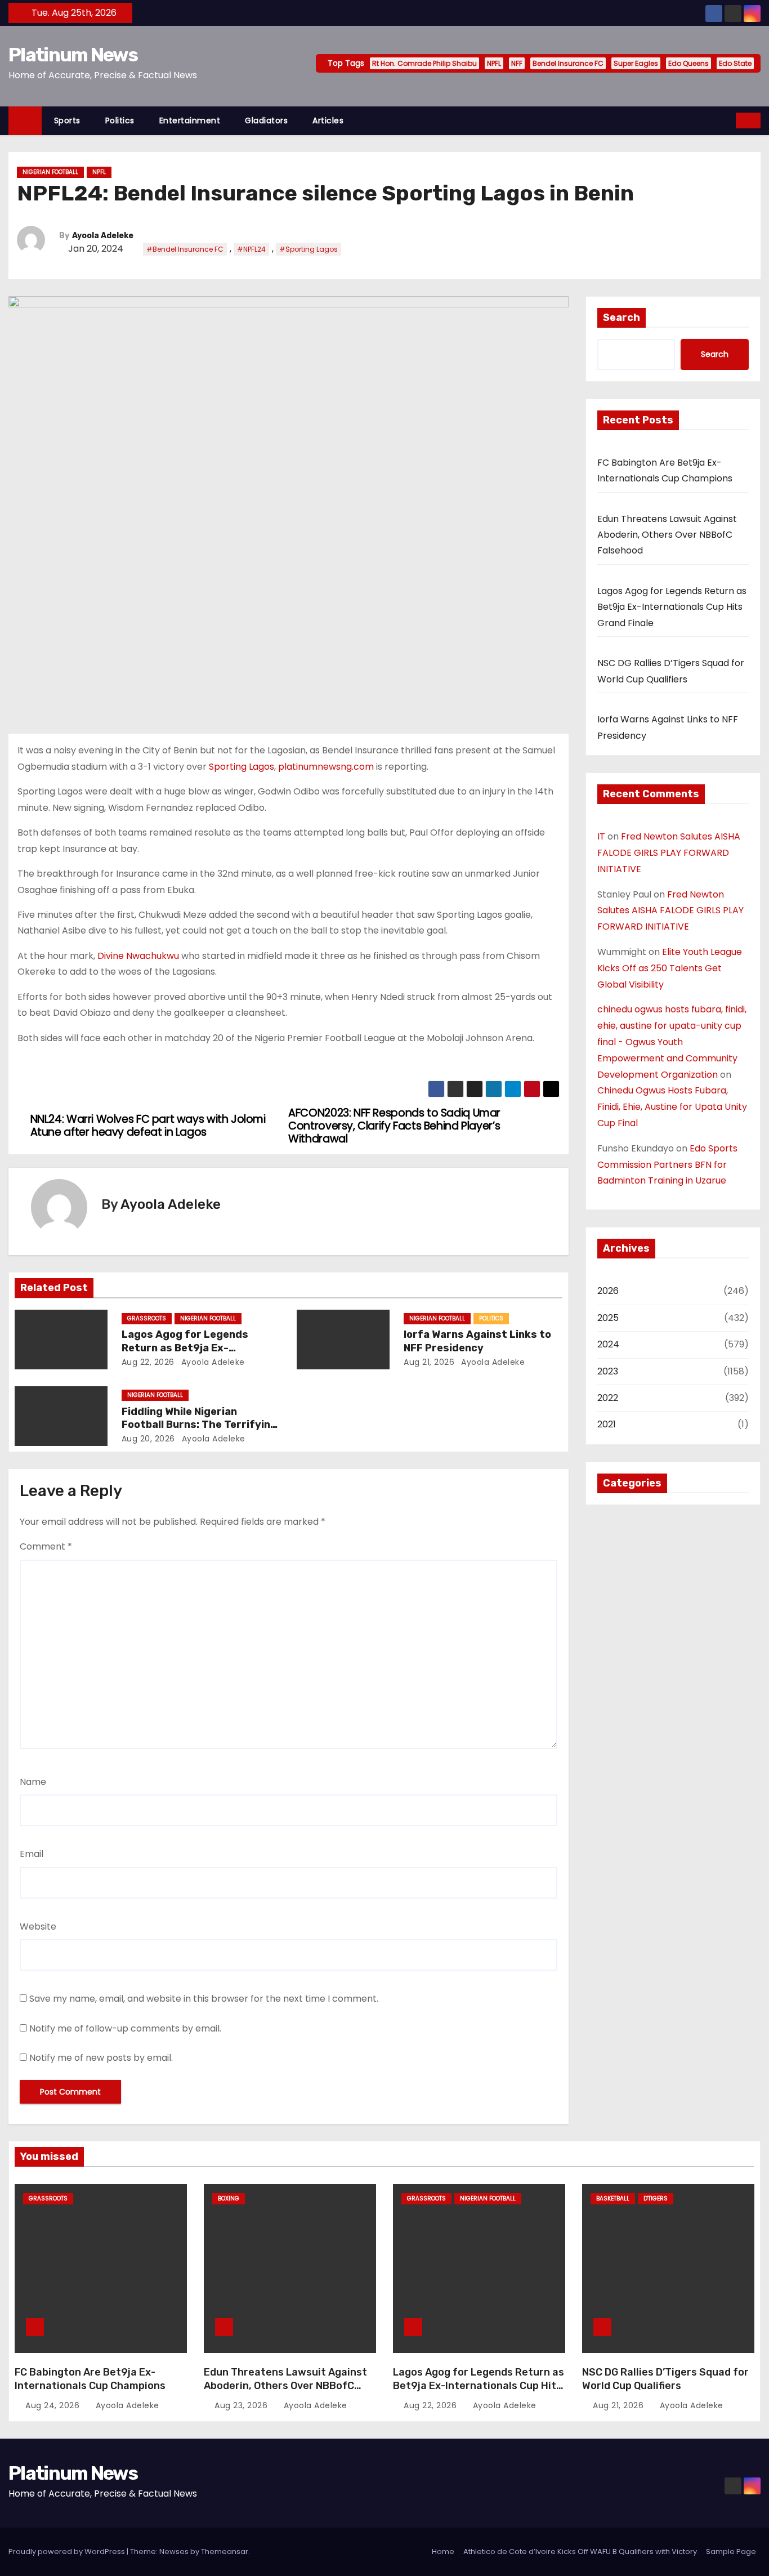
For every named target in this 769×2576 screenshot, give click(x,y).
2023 (608, 1371)
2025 (608, 1318)
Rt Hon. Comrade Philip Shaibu (424, 63)
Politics (120, 120)
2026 (608, 1291)
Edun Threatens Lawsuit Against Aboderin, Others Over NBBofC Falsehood (667, 535)
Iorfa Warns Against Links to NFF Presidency (477, 1341)
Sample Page (731, 2552)
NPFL (494, 63)
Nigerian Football (50, 172)
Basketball (613, 2198)
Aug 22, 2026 (148, 1362)
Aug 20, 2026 (148, 1439)
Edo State (735, 63)
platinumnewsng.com (326, 767)
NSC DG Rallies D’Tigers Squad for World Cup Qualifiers (665, 2379)
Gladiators (266, 120)
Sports (67, 120)
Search (622, 318)
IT (601, 836)
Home (443, 2552)
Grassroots (147, 1318)
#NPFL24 (251, 249)
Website (38, 1927)
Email (32, 1854)
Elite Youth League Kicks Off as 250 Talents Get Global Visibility (670, 968)
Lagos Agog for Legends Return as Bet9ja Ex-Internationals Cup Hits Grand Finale (672, 607)
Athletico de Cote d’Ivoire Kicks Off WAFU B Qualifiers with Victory (580, 2552)
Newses (174, 2552)
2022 (608, 1398)
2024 (608, 1344)
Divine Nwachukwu (137, 956)
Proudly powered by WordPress (68, 2552)
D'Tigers (656, 2198)
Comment (46, 1546)
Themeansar (225, 2552)
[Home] (25, 121)
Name (33, 1782)
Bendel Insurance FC (568, 63)
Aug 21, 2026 (429, 1362)
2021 (607, 1424)
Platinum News (73, 55)
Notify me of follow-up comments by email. (125, 2028)
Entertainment (190, 120)
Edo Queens (688, 63)
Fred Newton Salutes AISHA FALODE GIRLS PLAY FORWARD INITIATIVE (669, 853)
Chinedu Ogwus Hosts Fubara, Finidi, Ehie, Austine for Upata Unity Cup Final (672, 1107)
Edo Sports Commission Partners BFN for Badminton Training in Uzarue (667, 1165)
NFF (517, 63)
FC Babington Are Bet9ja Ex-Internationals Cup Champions (90, 2379)
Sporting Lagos (240, 767)
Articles (328, 120)
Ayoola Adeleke (103, 236)
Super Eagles (636, 63)
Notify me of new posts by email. (101, 2058)
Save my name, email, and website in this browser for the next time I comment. (204, 1999)
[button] (728, 120)
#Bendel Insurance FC (185, 249)
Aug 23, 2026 (242, 2405)
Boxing (229, 2198)
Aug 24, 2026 (54, 2405)
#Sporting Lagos (309, 249)
